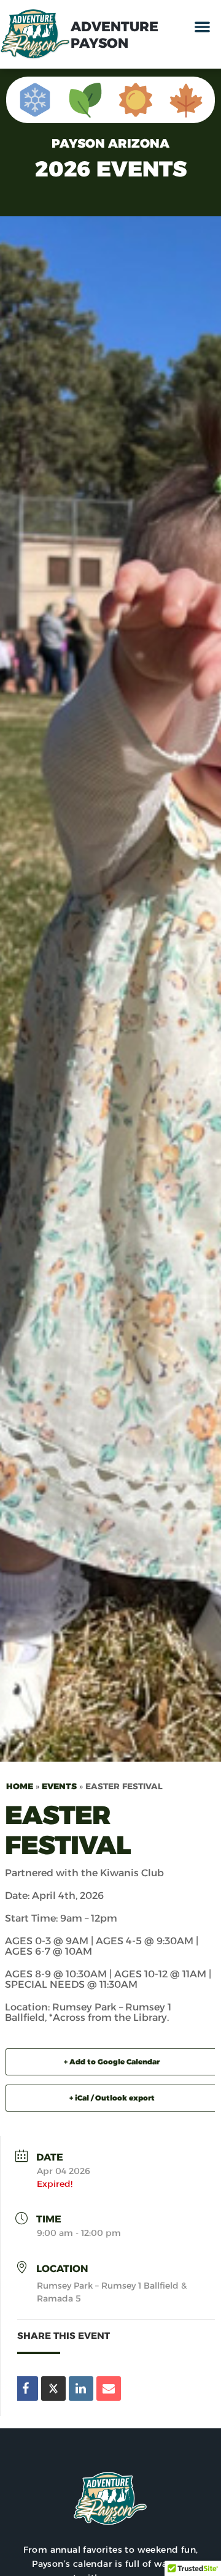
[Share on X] (53, 2388)
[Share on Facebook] (26, 2388)
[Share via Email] (109, 2388)
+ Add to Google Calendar (112, 2062)
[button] (203, 27)
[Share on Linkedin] (81, 2388)
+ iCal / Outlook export (112, 2098)
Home (20, 1786)
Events (59, 1786)
